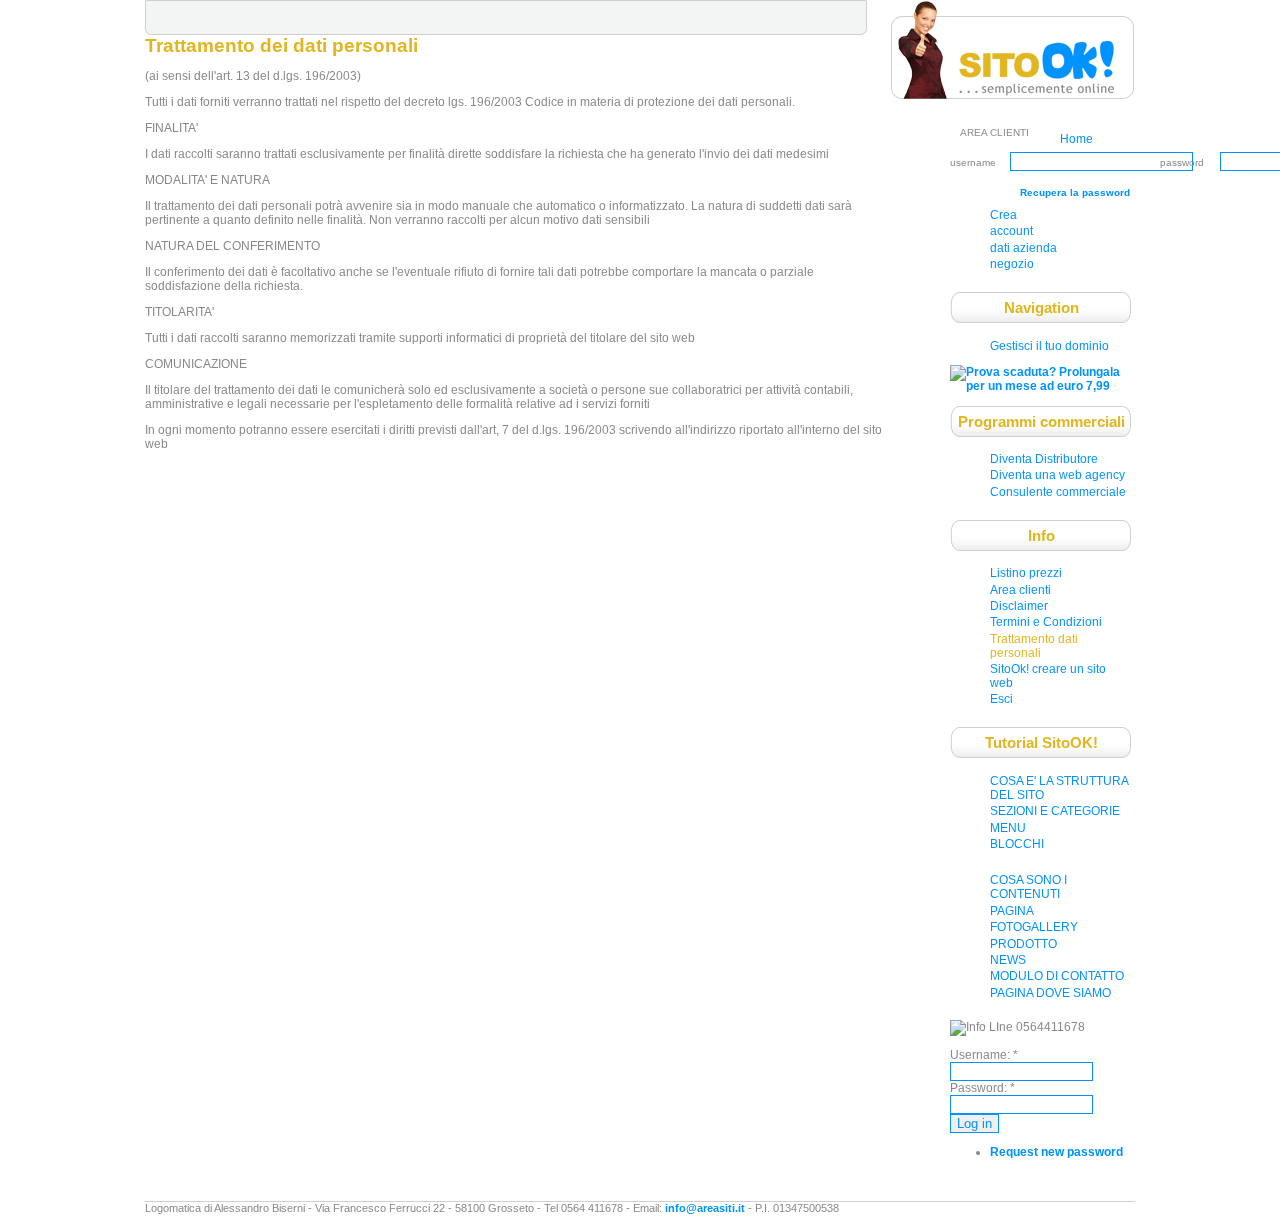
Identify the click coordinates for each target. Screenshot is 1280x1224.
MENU (1008, 828)
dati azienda (1023, 248)
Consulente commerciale (1058, 492)
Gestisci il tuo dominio (1049, 346)
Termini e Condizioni (1046, 622)
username (973, 162)
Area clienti (1020, 590)
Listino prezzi (1026, 573)
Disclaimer (1019, 606)
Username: (984, 1055)
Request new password (1056, 1152)
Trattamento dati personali (1034, 646)
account (1011, 231)
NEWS (1008, 960)
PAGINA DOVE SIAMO (1050, 993)
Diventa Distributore (1044, 459)
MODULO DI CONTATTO (1057, 976)
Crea (1003, 215)
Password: (982, 1088)
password (1182, 162)
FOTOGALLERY (1034, 927)
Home (1076, 139)
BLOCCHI (1017, 844)
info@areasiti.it (705, 1208)
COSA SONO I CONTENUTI (1028, 887)
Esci (1001, 699)
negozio (1012, 264)
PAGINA (1012, 911)
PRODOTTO (1023, 944)
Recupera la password (1075, 192)
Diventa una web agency (1057, 475)
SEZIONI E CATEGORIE (1055, 811)
